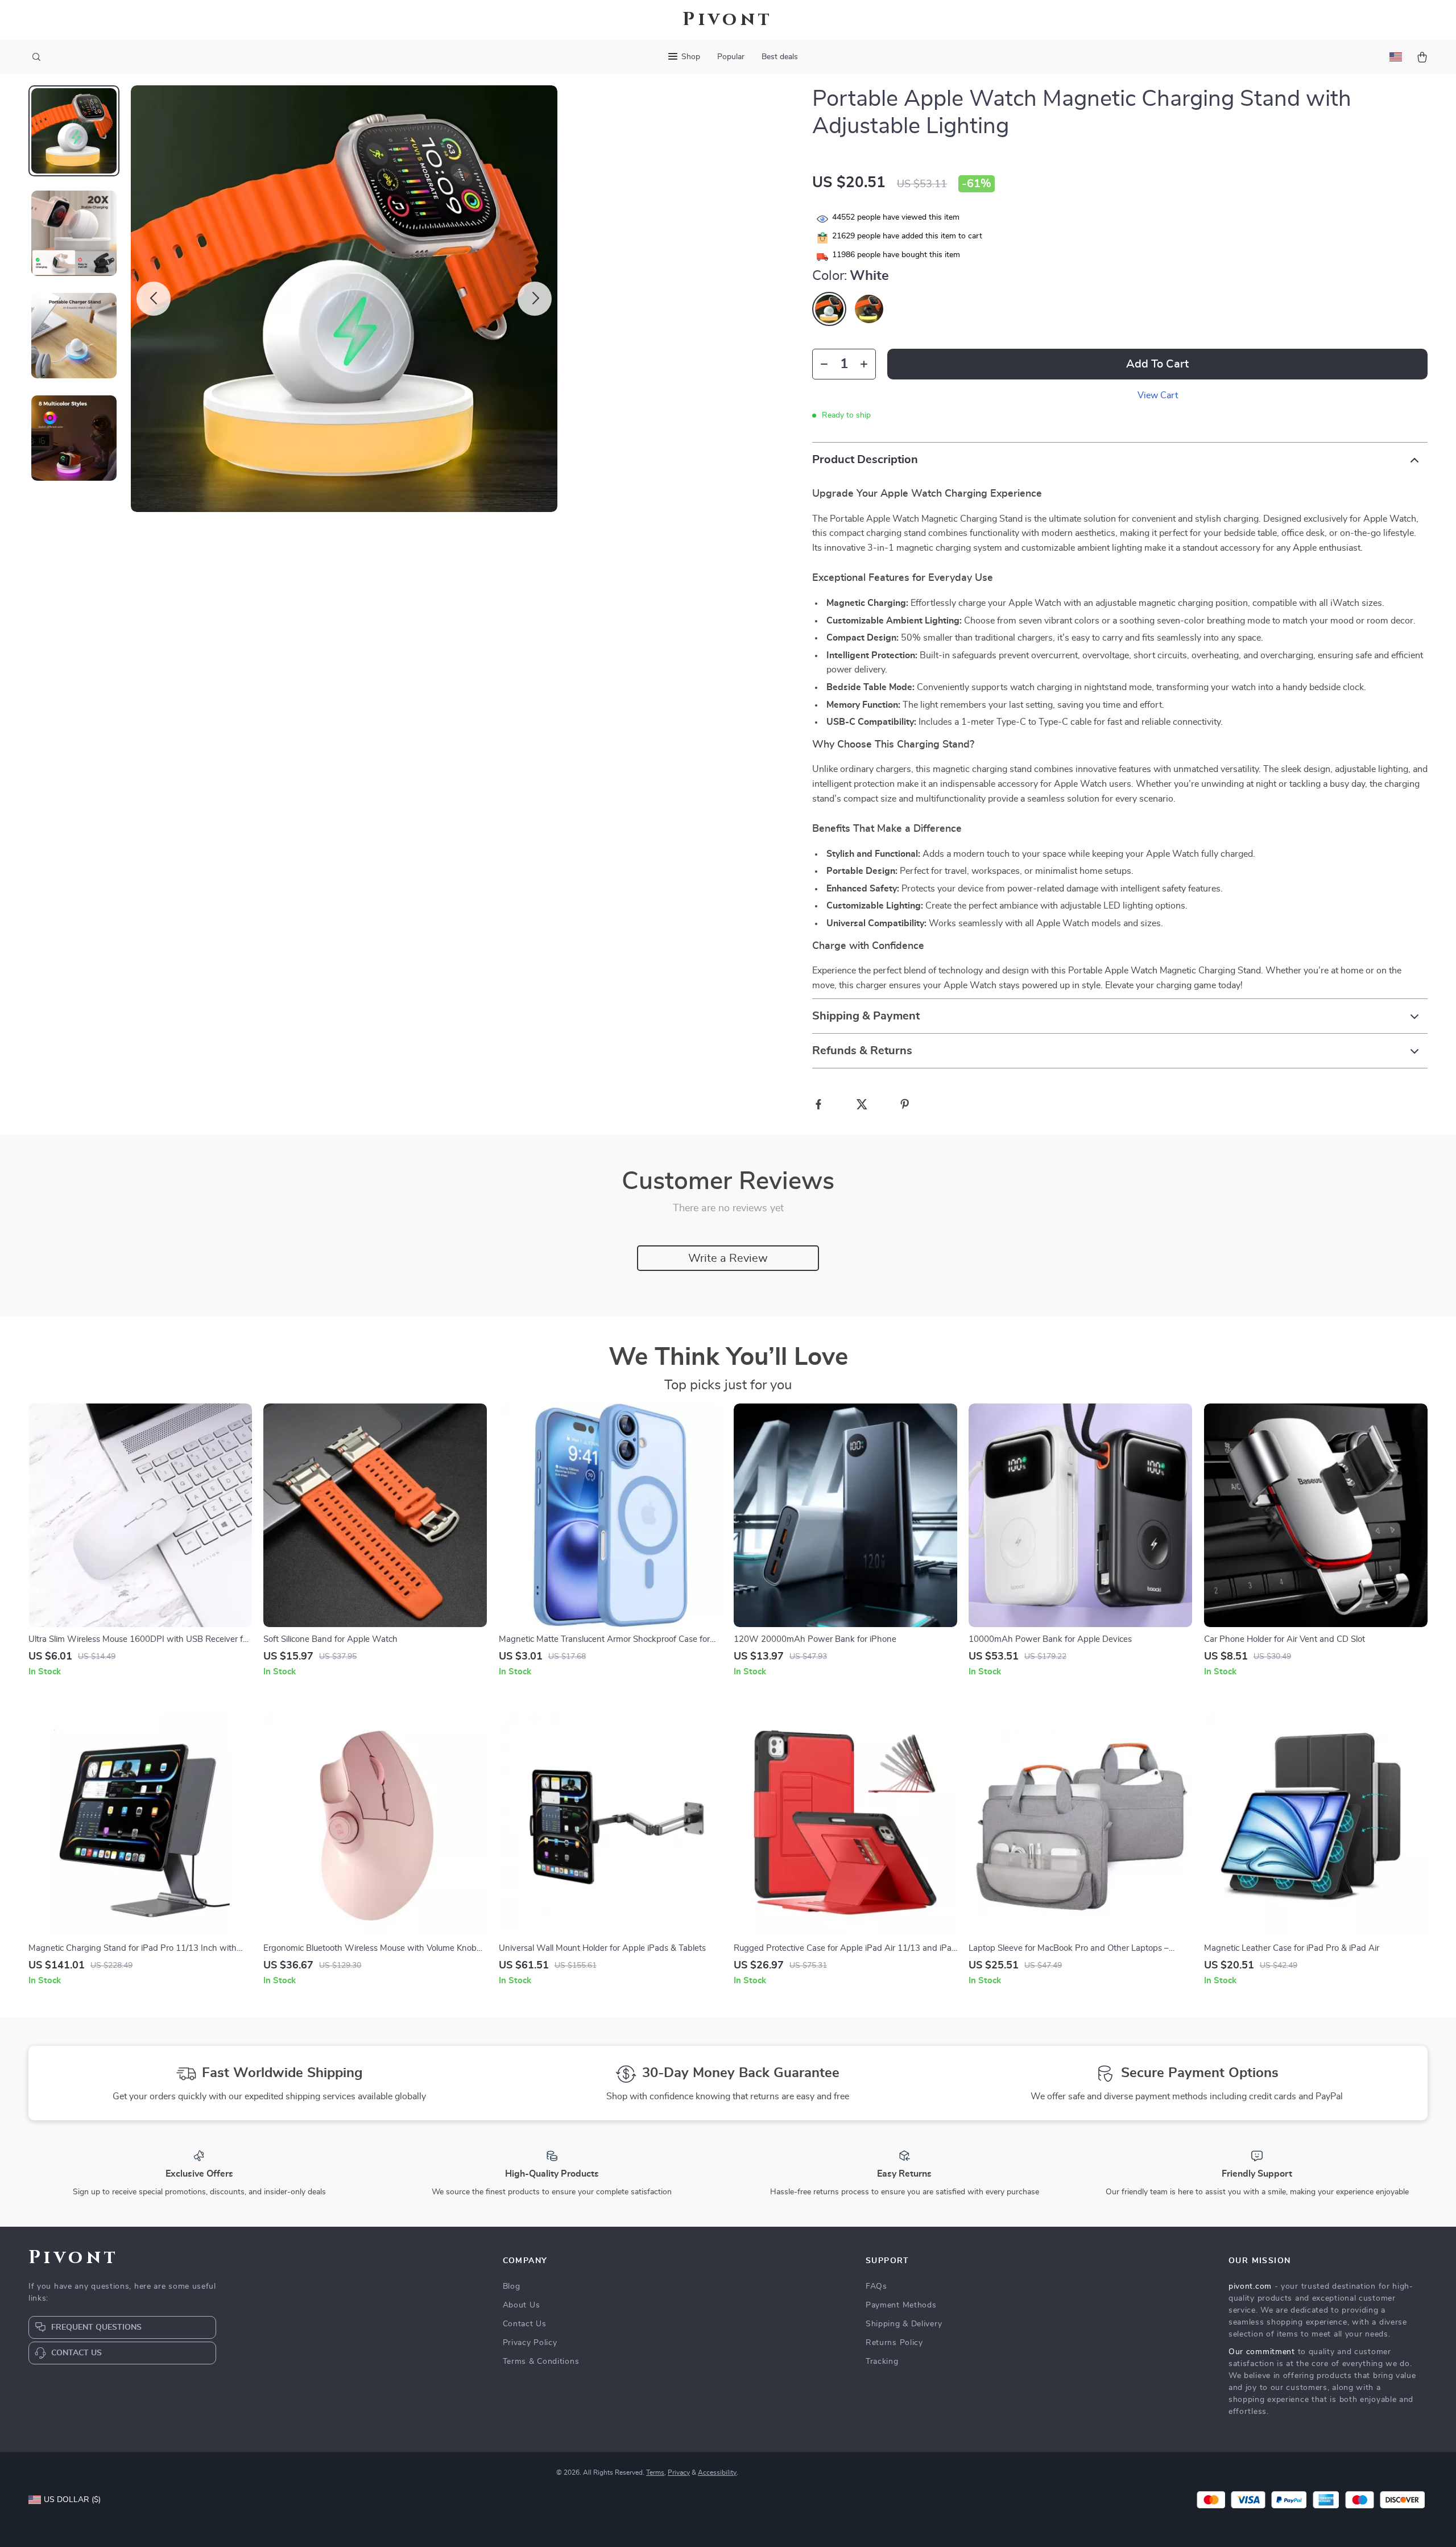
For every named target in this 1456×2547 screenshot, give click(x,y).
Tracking (882, 2362)
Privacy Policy (530, 2343)
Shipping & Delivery (904, 2324)
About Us (522, 2305)
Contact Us (525, 2324)
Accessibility (717, 2472)
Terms (655, 2472)
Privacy (679, 2472)
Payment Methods (901, 2305)
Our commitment (1262, 2352)
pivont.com (1250, 2286)
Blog (512, 2286)
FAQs (876, 2286)
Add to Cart (1157, 364)
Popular (731, 57)
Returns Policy (894, 2343)
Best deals (780, 57)
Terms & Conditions (541, 2362)
